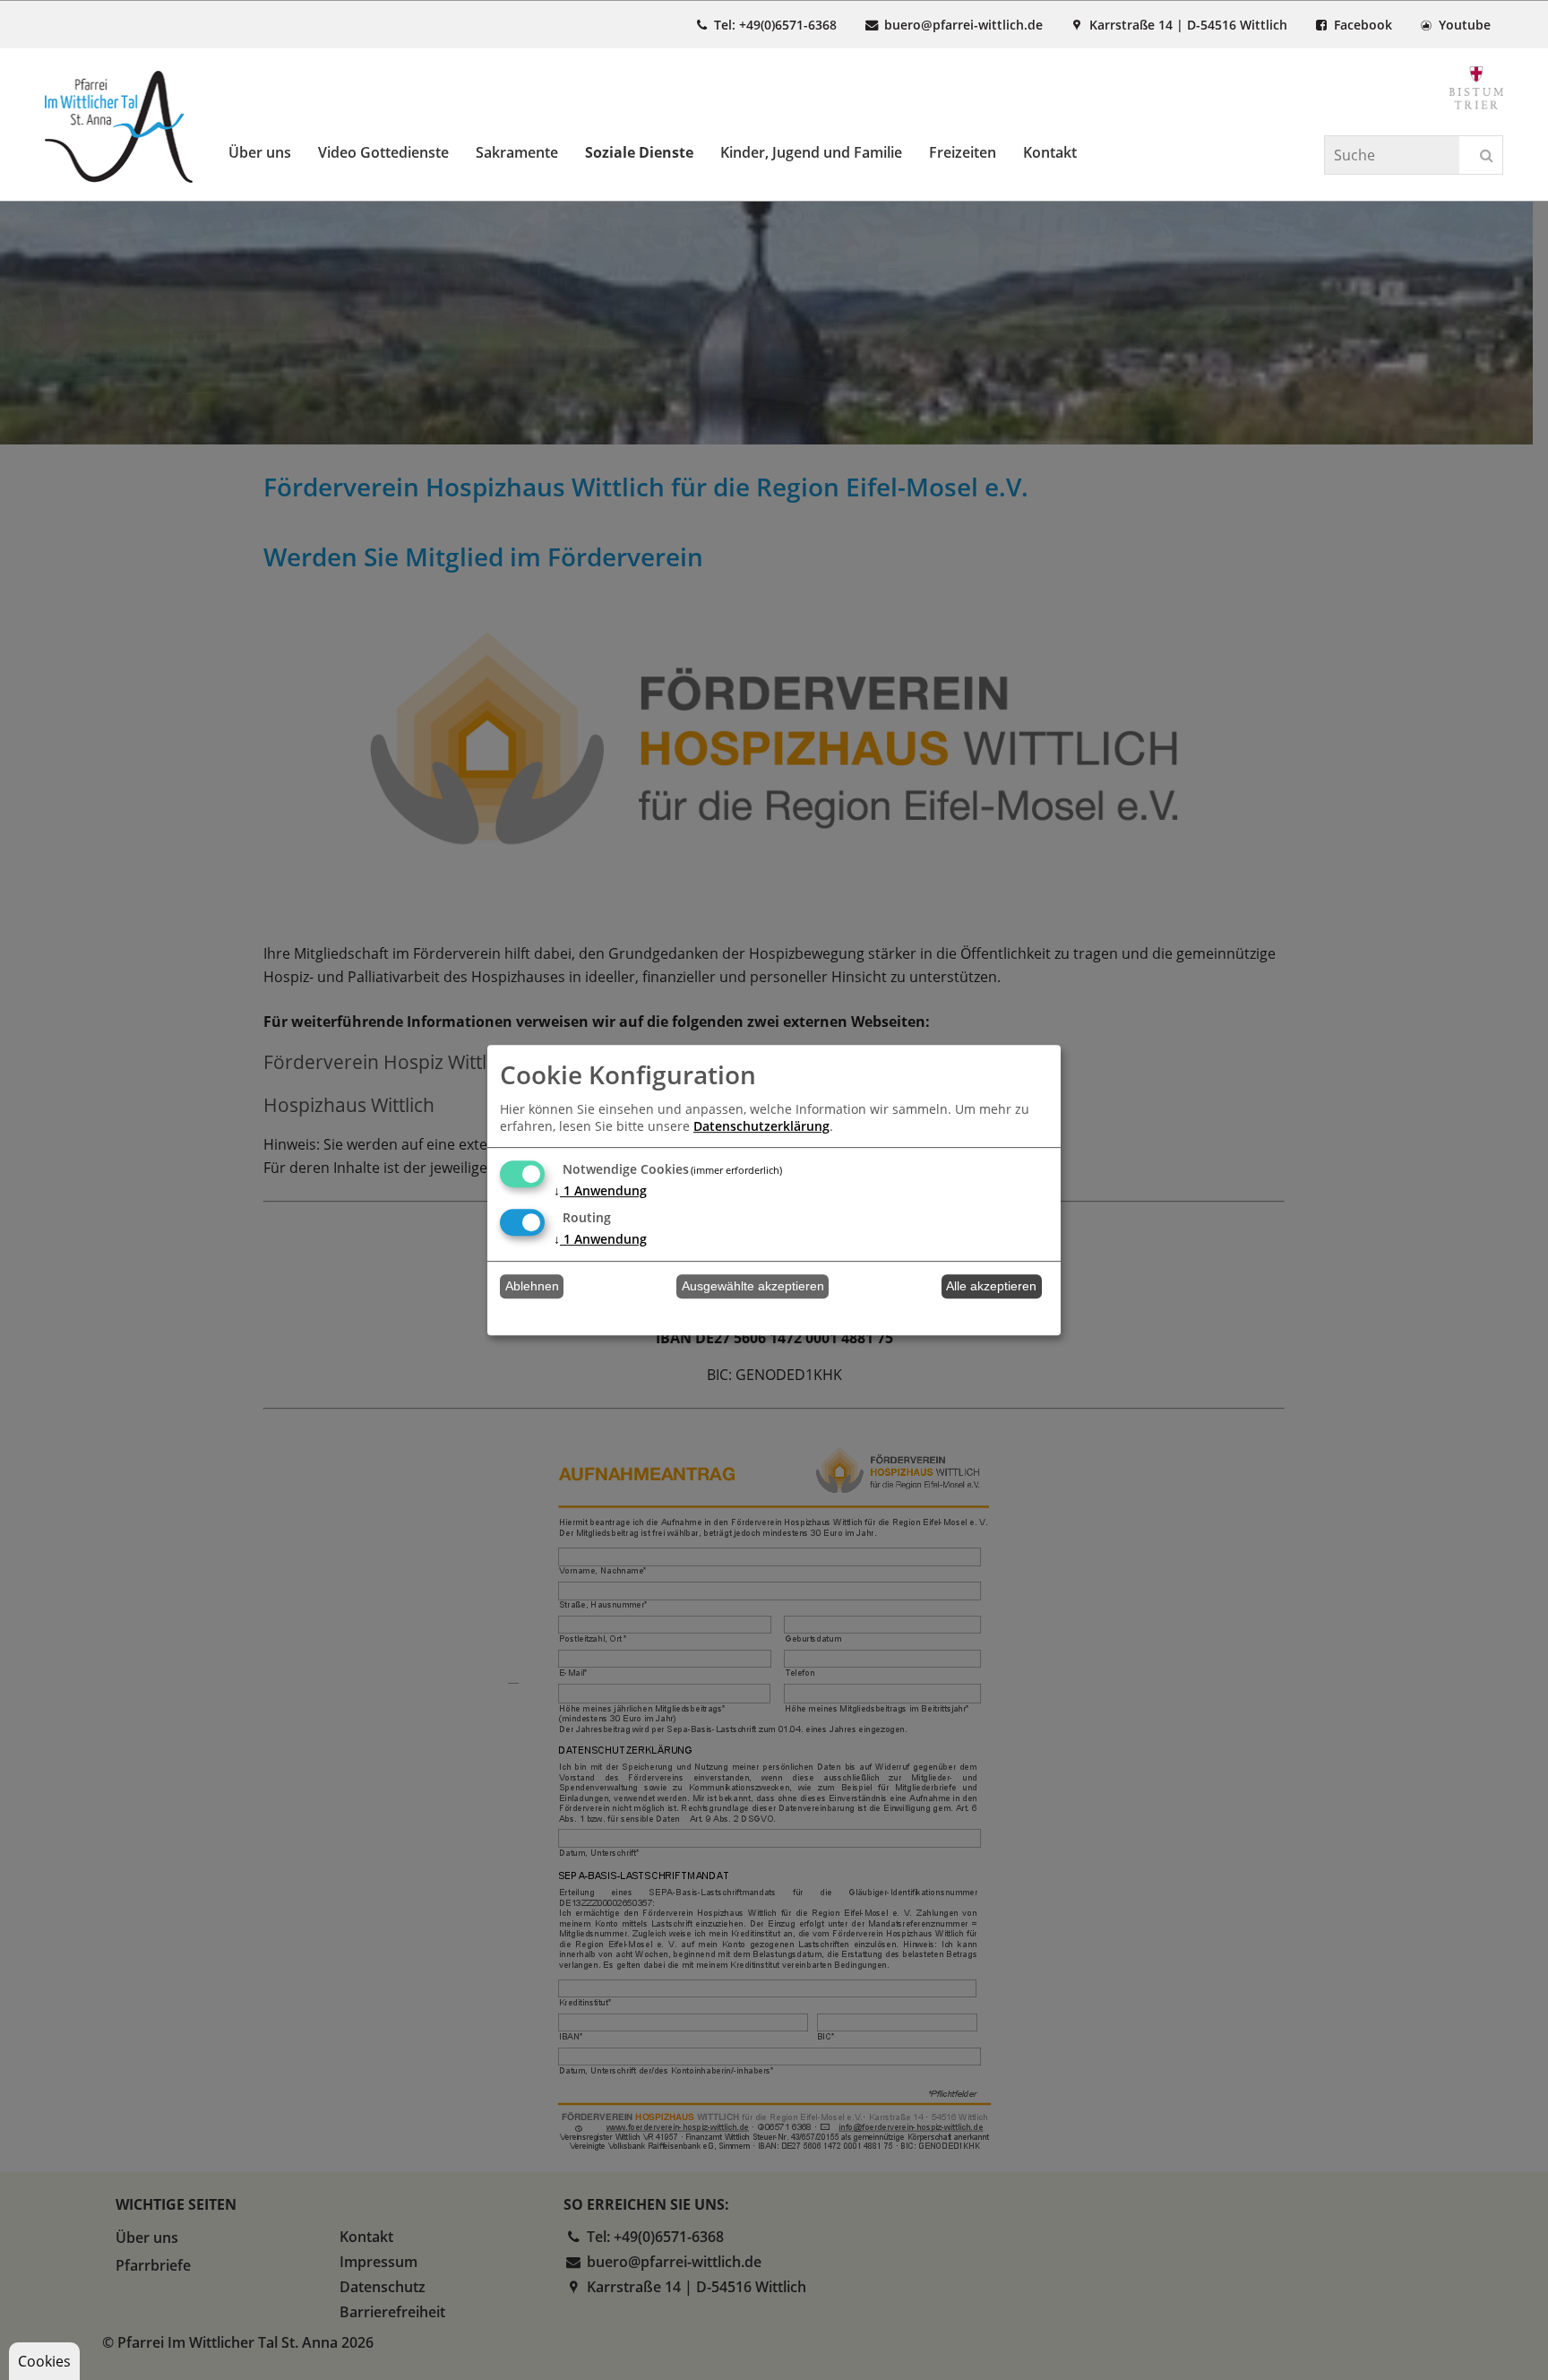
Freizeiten (963, 152)
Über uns (260, 152)
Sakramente (517, 152)
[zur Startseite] (119, 127)
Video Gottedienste (383, 152)
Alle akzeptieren (991, 1286)
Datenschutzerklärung (761, 1126)
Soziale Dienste (639, 152)
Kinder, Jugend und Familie (811, 152)
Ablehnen (532, 1286)
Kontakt (1050, 152)
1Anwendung (600, 1190)
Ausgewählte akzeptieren (753, 1286)
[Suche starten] (1487, 156)
